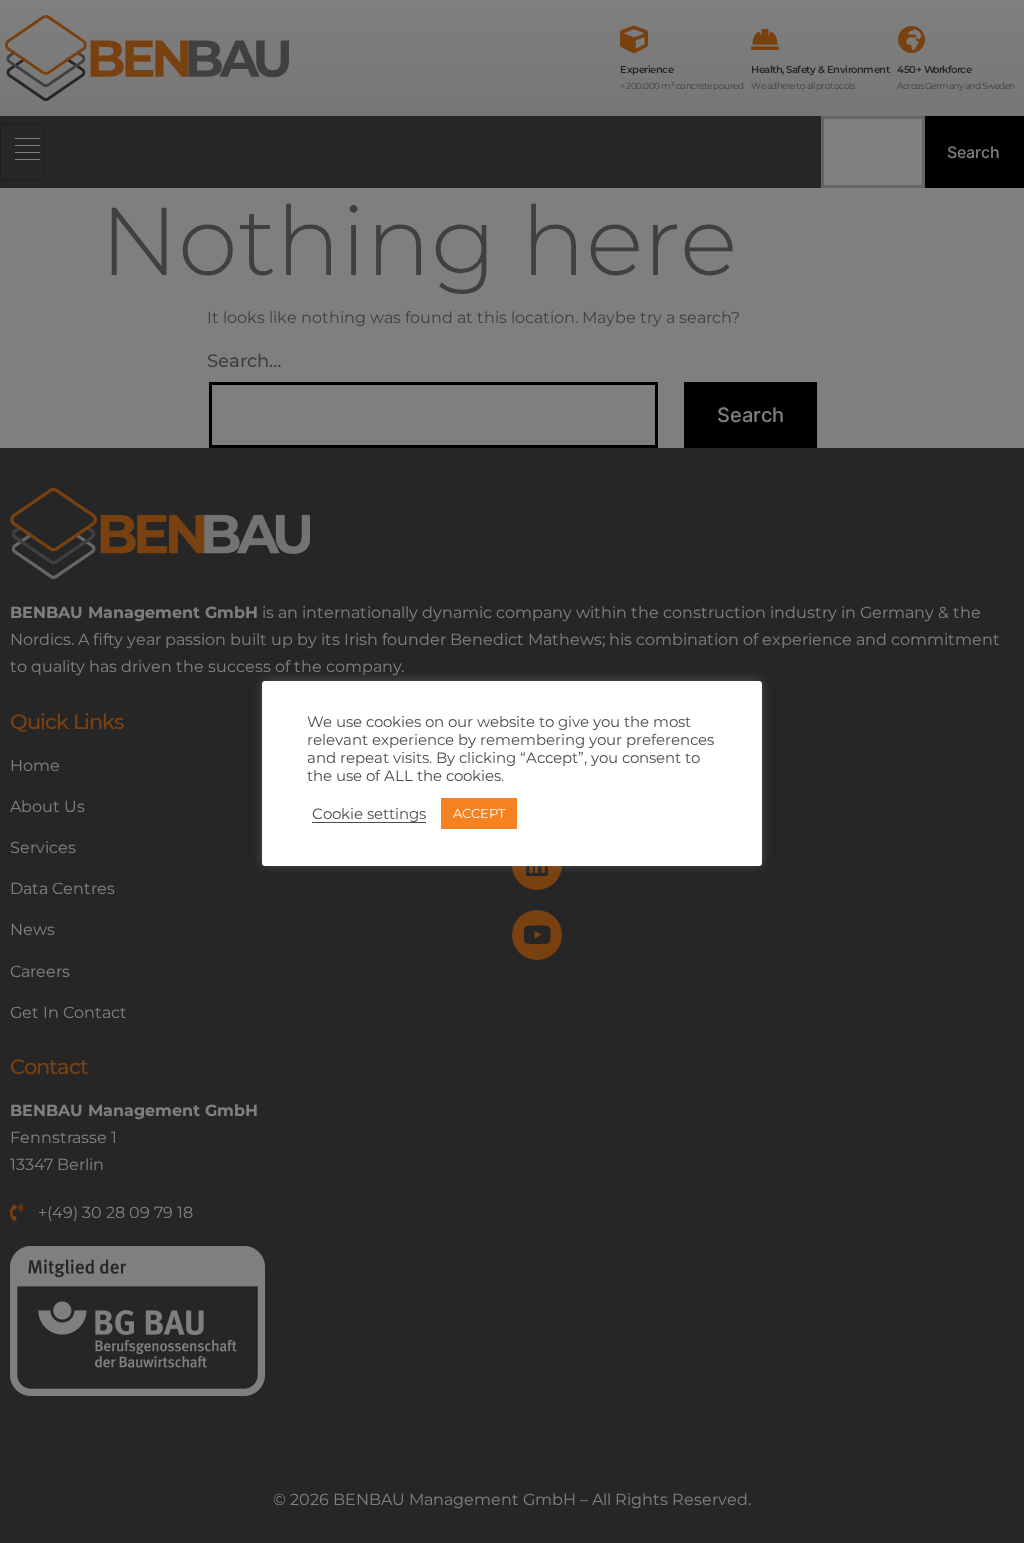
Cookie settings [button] (369, 814)
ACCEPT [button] (479, 813)
